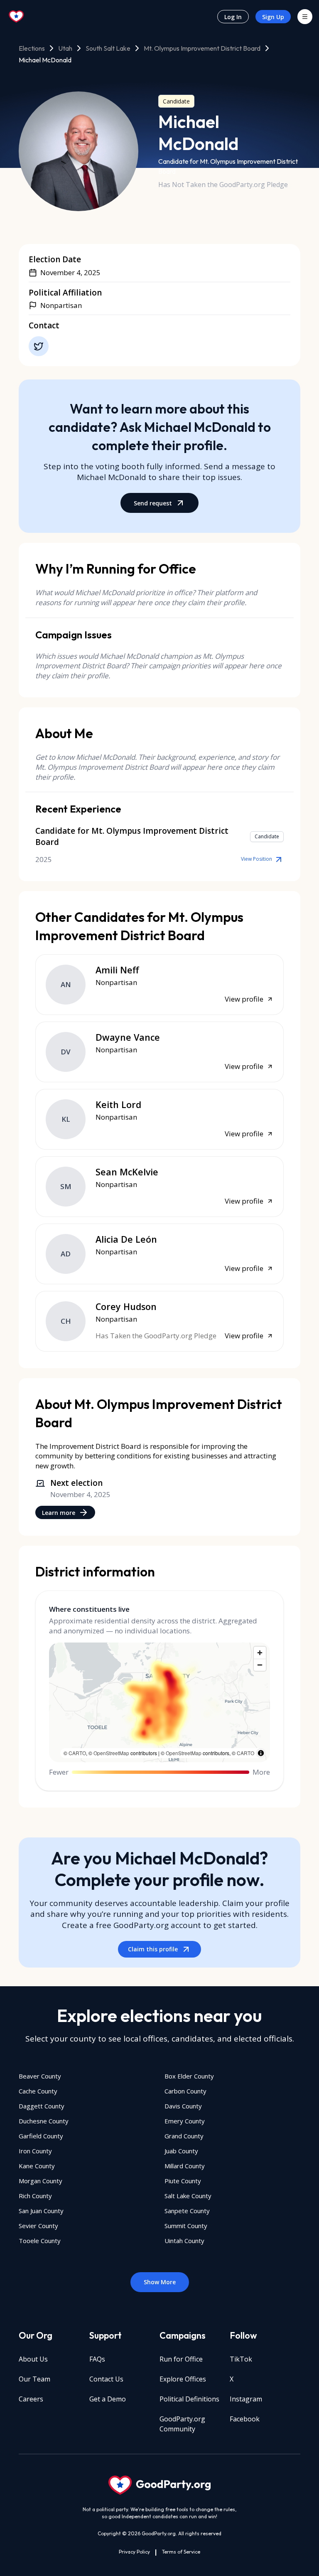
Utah (65, 48)
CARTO (77, 1753)
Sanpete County (187, 2211)
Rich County (35, 2196)
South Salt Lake (108, 48)
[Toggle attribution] (261, 1753)
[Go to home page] (17, 17)
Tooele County (40, 2241)
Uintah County (184, 2241)
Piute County (183, 2181)
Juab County (181, 2151)
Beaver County (40, 2076)
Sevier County (38, 2226)
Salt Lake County (188, 2196)
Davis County (183, 2106)
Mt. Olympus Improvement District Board (202, 48)
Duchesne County (44, 2121)
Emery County (185, 2121)
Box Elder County (189, 2076)
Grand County (184, 2136)
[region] (159, 1702)
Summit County (186, 2226)
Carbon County (185, 2091)
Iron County (35, 2151)
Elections (32, 48)
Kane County (37, 2166)
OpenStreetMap (111, 1753)
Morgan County (40, 2181)
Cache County (38, 2091)
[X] (39, 346)
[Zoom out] (260, 1665)
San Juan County (41, 2211)
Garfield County (41, 2136)
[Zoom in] (260, 1653)
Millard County (185, 2166)
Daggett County (42, 2106)
